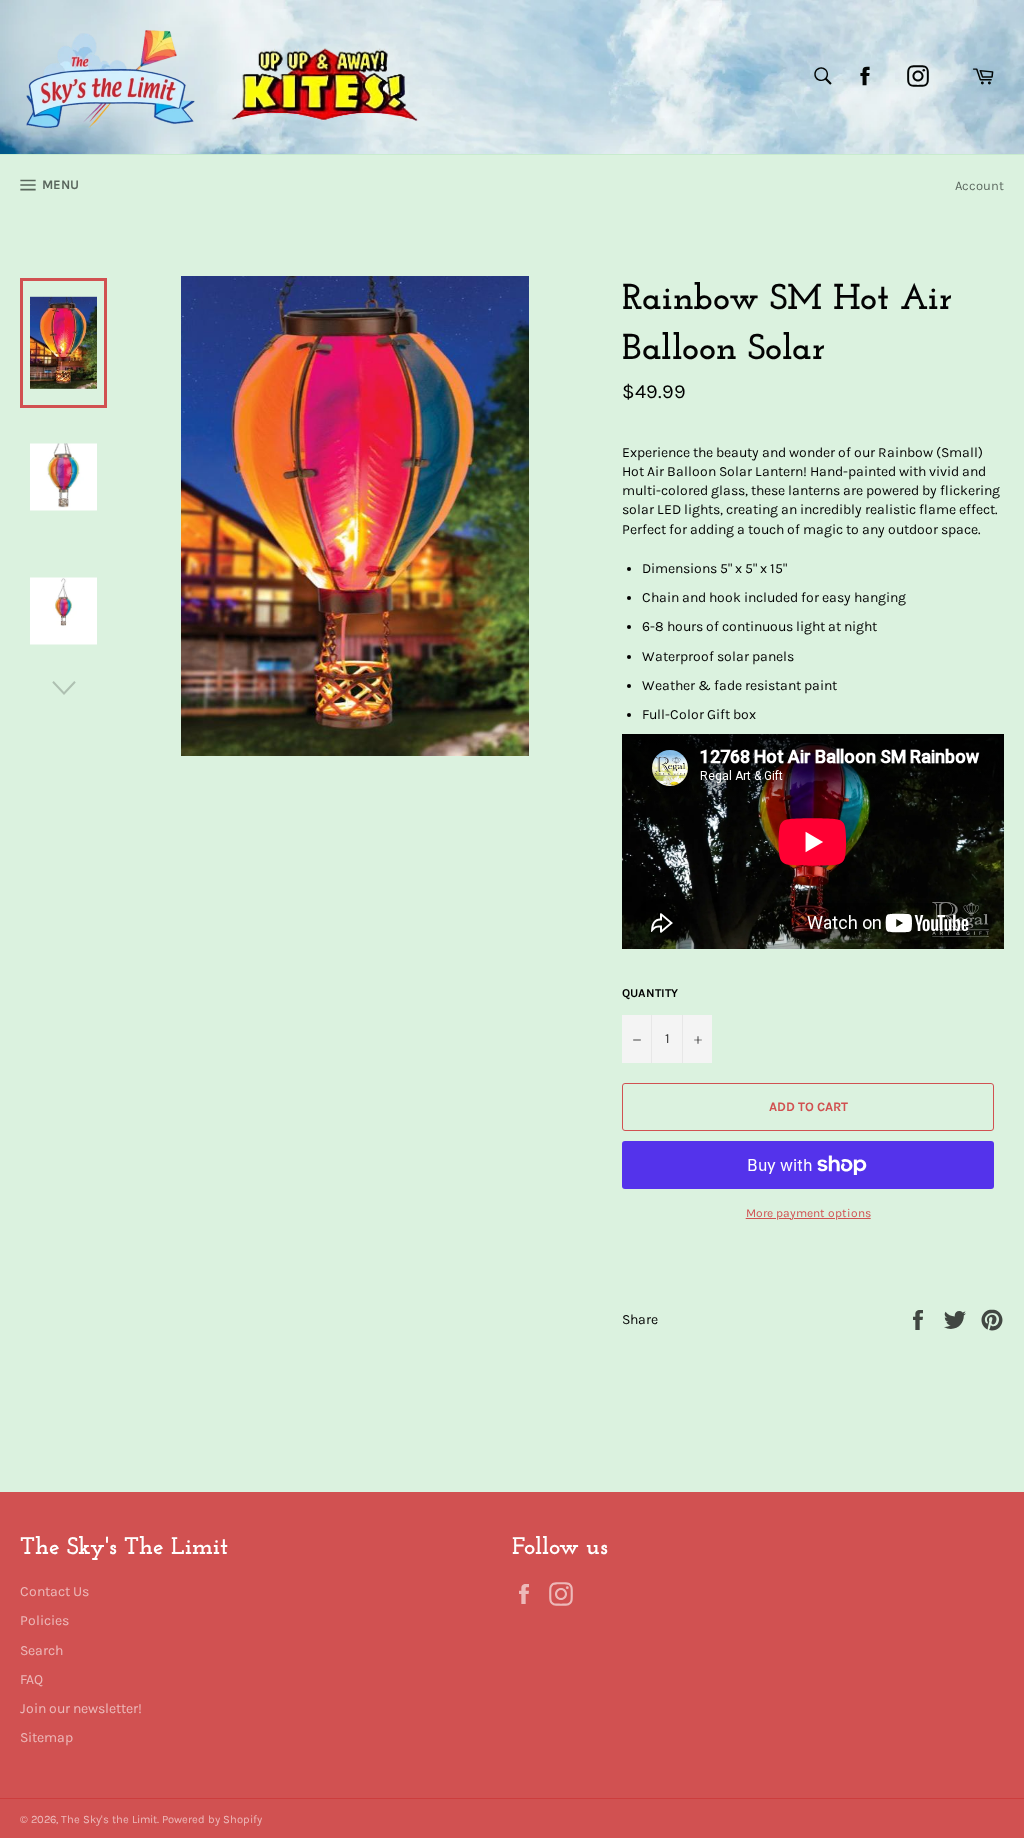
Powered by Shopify (212, 1819)
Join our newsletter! (81, 1708)
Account (979, 185)
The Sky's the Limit (109, 1819)
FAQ (31, 1679)
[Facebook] (865, 76)
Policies (44, 1620)
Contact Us (54, 1591)
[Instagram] (918, 76)
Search (41, 1650)
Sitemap (46, 1737)
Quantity (650, 993)
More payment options (808, 1213)
